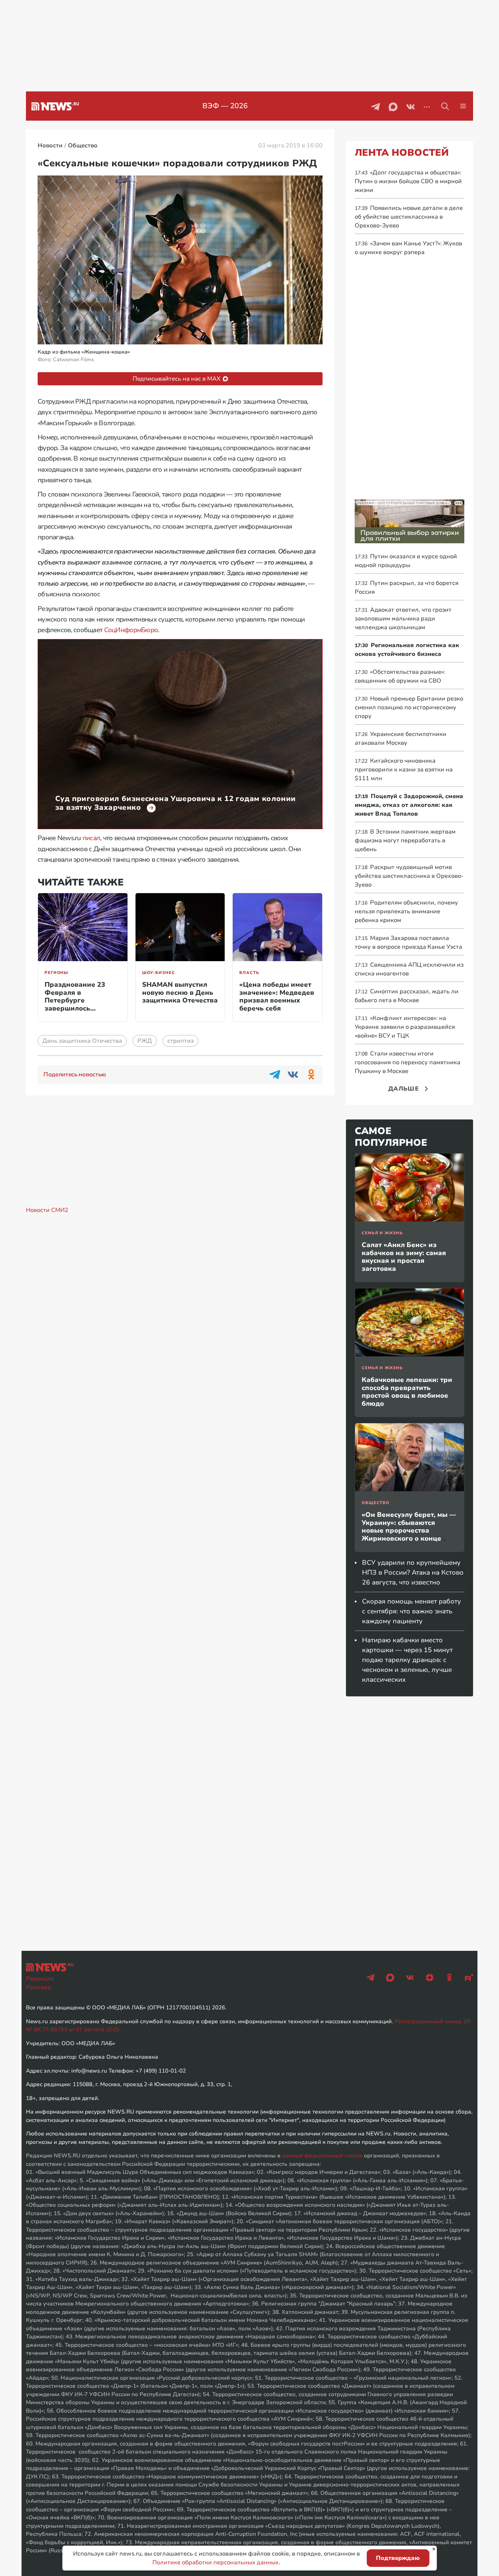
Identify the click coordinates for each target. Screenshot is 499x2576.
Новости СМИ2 (47, 1210)
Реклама (38, 1987)
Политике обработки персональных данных (216, 2562)
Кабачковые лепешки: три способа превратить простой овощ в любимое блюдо (407, 1392)
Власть (249, 973)
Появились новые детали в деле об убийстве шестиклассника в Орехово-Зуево (409, 217)
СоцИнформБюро (131, 630)
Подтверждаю (398, 2558)
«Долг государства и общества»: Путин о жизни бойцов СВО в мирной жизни (408, 181)
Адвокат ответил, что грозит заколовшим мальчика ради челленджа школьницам (403, 619)
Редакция (40, 1979)
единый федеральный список (322, 2156)
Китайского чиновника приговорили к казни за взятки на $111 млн (404, 770)
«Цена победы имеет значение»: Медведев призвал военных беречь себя (277, 996)
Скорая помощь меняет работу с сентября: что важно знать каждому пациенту (412, 1611)
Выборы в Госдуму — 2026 (225, 106)
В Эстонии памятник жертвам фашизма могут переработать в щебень (405, 841)
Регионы (56, 973)
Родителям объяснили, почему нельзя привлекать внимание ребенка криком (406, 911)
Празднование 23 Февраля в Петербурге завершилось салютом (75, 1000)
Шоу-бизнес (159, 973)
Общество (376, 1503)
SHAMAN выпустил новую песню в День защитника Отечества (180, 992)
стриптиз (180, 1041)
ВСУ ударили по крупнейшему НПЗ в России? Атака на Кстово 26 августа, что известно (413, 1572)
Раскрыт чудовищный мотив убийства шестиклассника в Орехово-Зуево (409, 876)
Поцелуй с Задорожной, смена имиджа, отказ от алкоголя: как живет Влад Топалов (409, 805)
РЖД (145, 1041)
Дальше (404, 1089)
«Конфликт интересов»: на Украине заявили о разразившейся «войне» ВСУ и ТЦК (405, 1027)
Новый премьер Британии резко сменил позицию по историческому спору (409, 707)
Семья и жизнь (382, 1233)
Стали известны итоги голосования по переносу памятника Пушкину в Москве (407, 1062)
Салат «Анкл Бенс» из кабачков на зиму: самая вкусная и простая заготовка (404, 1257)
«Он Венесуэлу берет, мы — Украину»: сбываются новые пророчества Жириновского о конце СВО (409, 1530)
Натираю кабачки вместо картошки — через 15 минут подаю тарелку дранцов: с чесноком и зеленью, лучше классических (407, 1660)
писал (91, 838)
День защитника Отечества (82, 1041)
